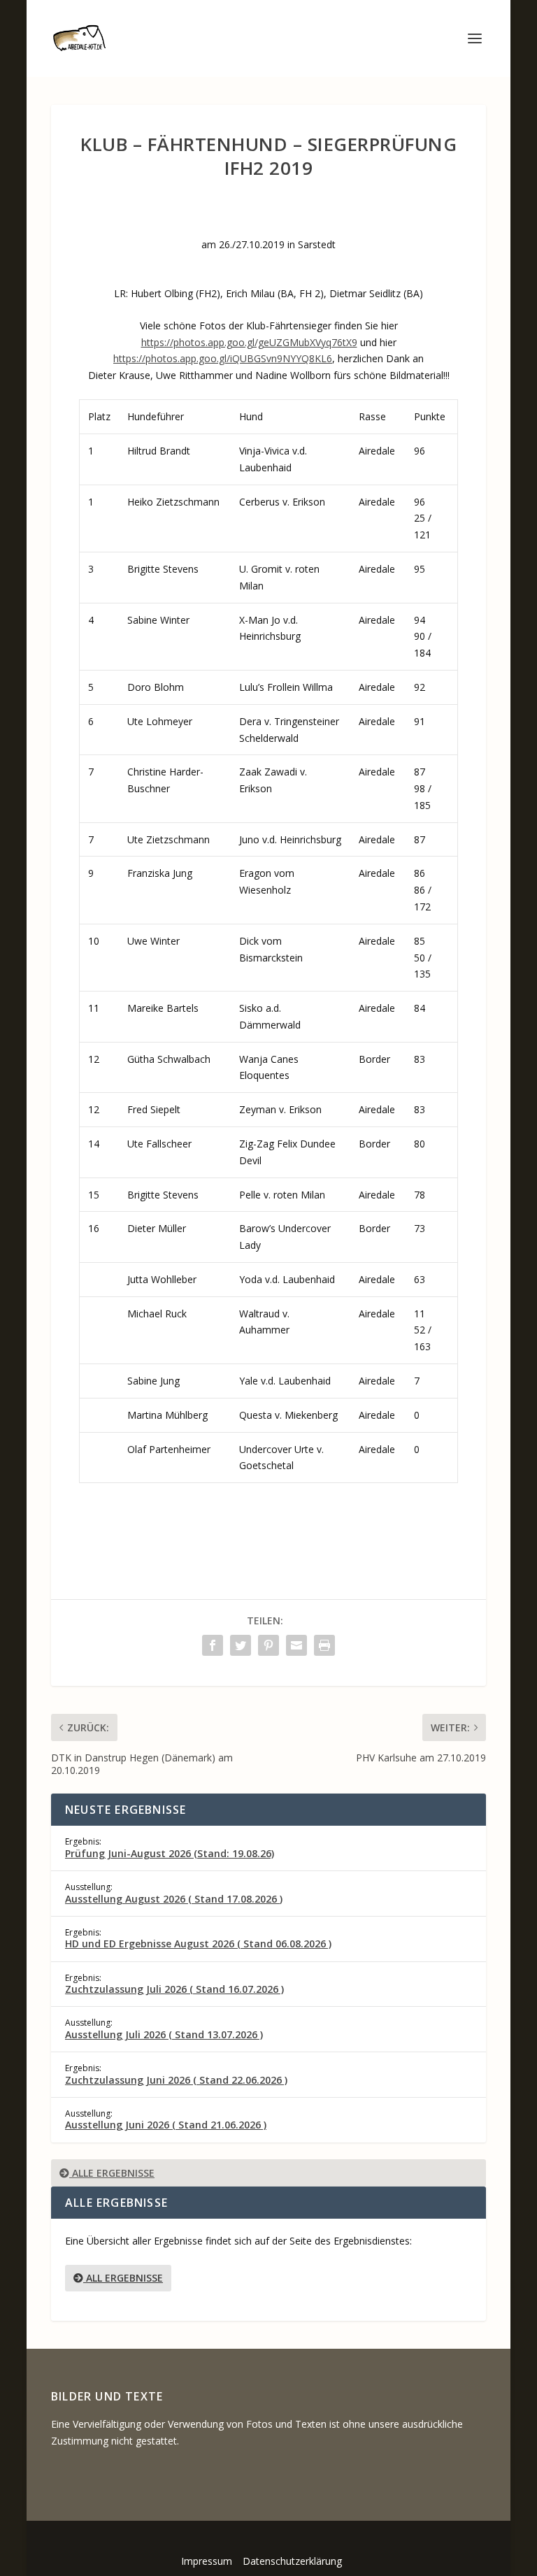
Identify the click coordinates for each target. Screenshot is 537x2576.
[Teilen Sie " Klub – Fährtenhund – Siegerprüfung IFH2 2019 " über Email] (296, 1645)
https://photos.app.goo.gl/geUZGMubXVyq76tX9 (249, 342)
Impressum (207, 2561)
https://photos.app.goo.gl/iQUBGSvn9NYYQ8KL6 (223, 358)
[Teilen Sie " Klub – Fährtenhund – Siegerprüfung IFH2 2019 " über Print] (324, 1645)
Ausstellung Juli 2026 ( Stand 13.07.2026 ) (164, 2034)
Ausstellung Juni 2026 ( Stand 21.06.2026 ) (166, 2125)
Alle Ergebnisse (112, 2173)
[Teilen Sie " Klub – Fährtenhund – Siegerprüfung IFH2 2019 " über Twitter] (241, 1645)
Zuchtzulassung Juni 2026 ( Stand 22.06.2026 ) (176, 2080)
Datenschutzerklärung (292, 2561)
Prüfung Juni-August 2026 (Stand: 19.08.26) (170, 1853)
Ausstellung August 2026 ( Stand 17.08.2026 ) (174, 1899)
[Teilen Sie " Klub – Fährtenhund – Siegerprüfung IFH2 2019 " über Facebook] (213, 1645)
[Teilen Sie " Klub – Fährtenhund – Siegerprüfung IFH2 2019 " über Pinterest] (268, 1645)
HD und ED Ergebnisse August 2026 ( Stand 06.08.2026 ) (198, 1944)
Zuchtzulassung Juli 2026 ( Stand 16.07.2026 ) (174, 1989)
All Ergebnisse (123, 2278)
